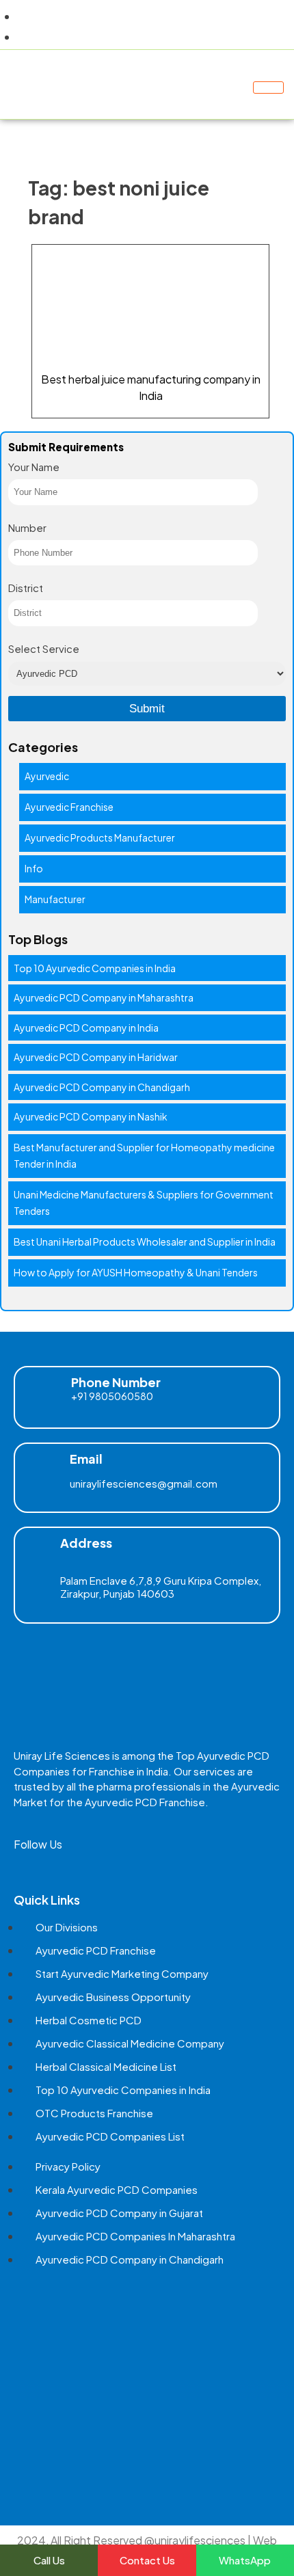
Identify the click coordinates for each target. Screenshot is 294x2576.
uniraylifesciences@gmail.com (144, 1483)
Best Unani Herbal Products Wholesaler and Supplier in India (145, 1242)
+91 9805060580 (112, 1396)
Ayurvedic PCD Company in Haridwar (96, 1057)
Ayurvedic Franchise (69, 807)
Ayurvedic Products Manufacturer (100, 837)
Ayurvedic (47, 776)
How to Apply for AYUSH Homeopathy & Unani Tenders (136, 1272)
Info (34, 868)
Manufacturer (55, 899)
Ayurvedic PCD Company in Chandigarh (102, 1087)
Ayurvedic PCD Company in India (86, 1028)
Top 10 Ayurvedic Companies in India (95, 968)
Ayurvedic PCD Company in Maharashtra (104, 997)
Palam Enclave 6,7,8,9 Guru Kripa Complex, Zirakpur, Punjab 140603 (161, 1587)
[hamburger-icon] (268, 88)
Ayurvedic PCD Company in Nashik (91, 1116)
